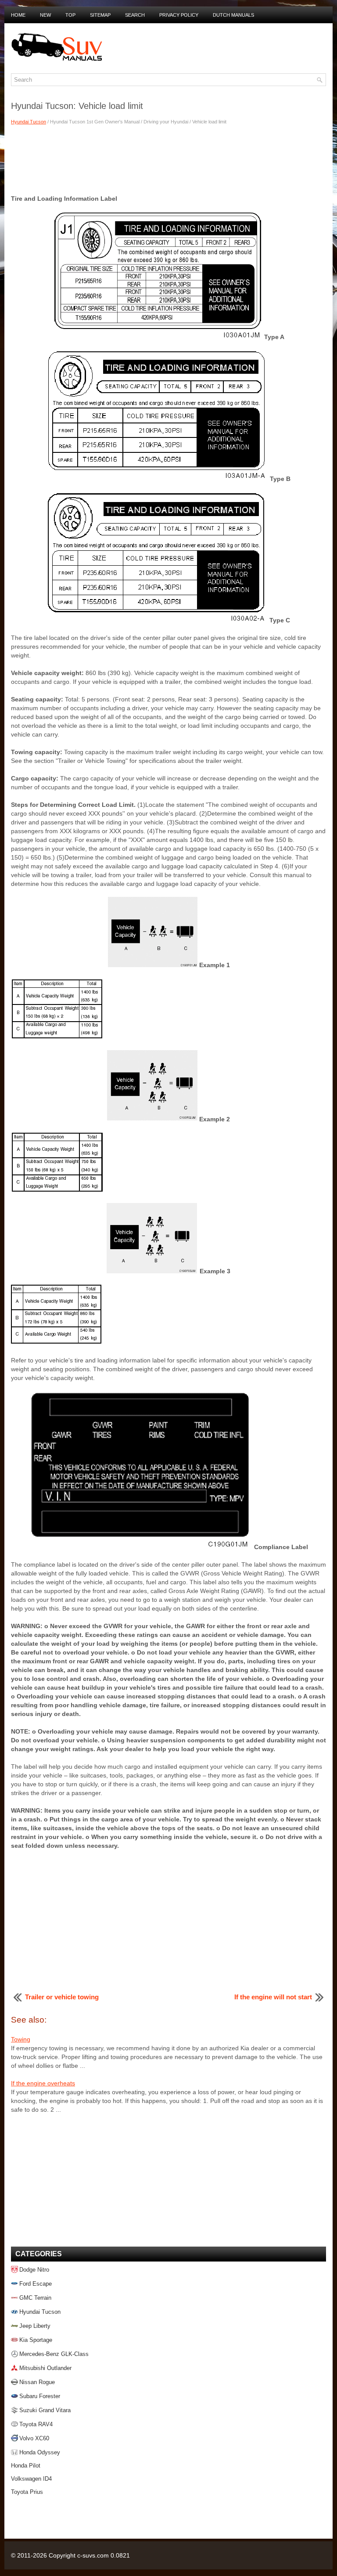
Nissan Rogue (37, 2382)
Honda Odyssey (40, 2452)
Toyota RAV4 (36, 2424)
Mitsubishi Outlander (45, 2368)
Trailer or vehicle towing (62, 1997)
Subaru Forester (40, 2396)
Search (135, 15)
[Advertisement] (168, 159)
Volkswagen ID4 (31, 2479)
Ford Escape (36, 2284)
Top (70, 15)
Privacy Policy (179, 15)
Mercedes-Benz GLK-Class (54, 2354)
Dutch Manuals (233, 15)
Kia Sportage (36, 2340)
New (45, 15)
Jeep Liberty (35, 2326)
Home (18, 15)
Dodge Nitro (34, 2270)
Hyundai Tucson (29, 122)
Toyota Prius (27, 2492)
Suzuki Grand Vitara (45, 2410)
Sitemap (100, 15)
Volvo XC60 (34, 2438)
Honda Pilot (26, 2466)
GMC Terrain (35, 2298)
